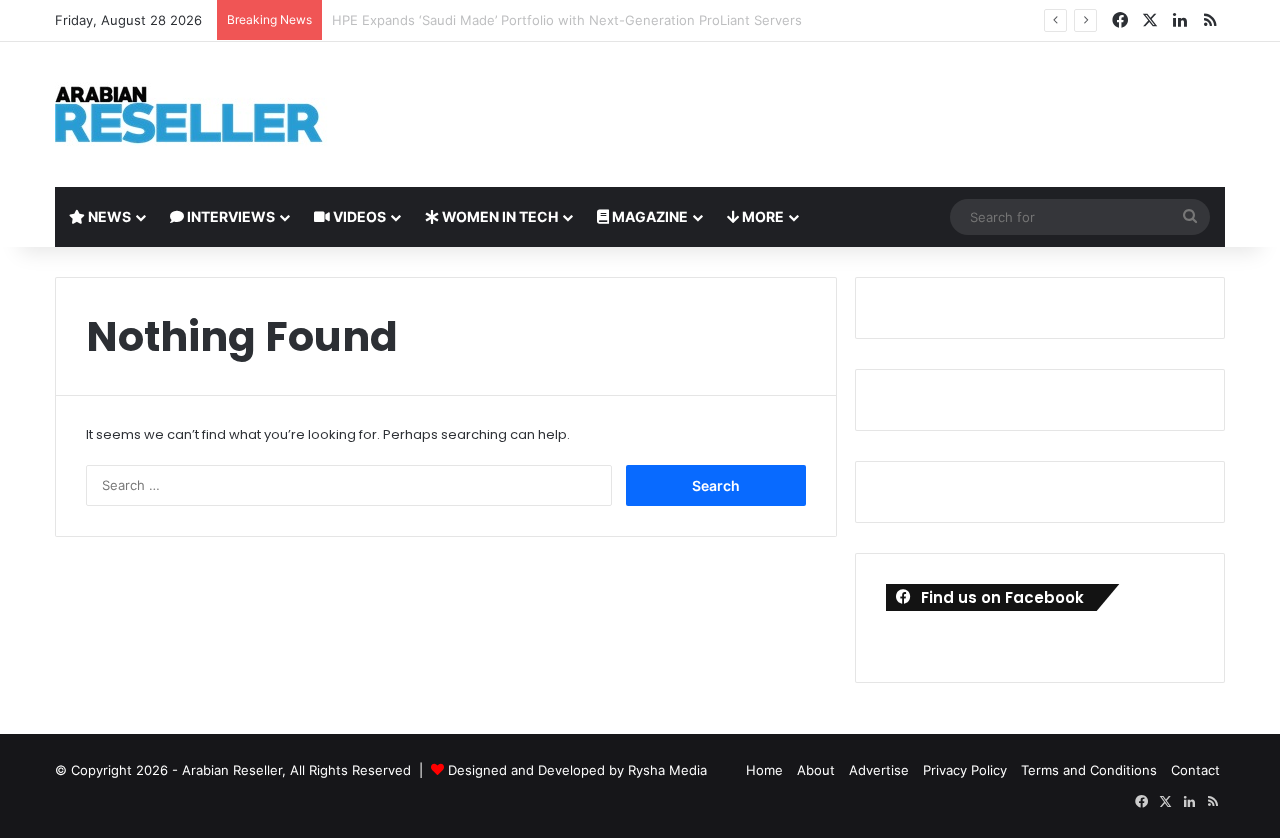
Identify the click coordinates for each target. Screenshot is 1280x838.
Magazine (648, 216)
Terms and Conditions (1089, 770)
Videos (358, 216)
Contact (1195, 770)
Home (764, 770)
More (761, 216)
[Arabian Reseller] (205, 114)
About (816, 770)
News (108, 216)
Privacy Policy (965, 770)
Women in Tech (498, 216)
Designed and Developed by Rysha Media (577, 770)
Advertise (879, 770)
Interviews (229, 216)
